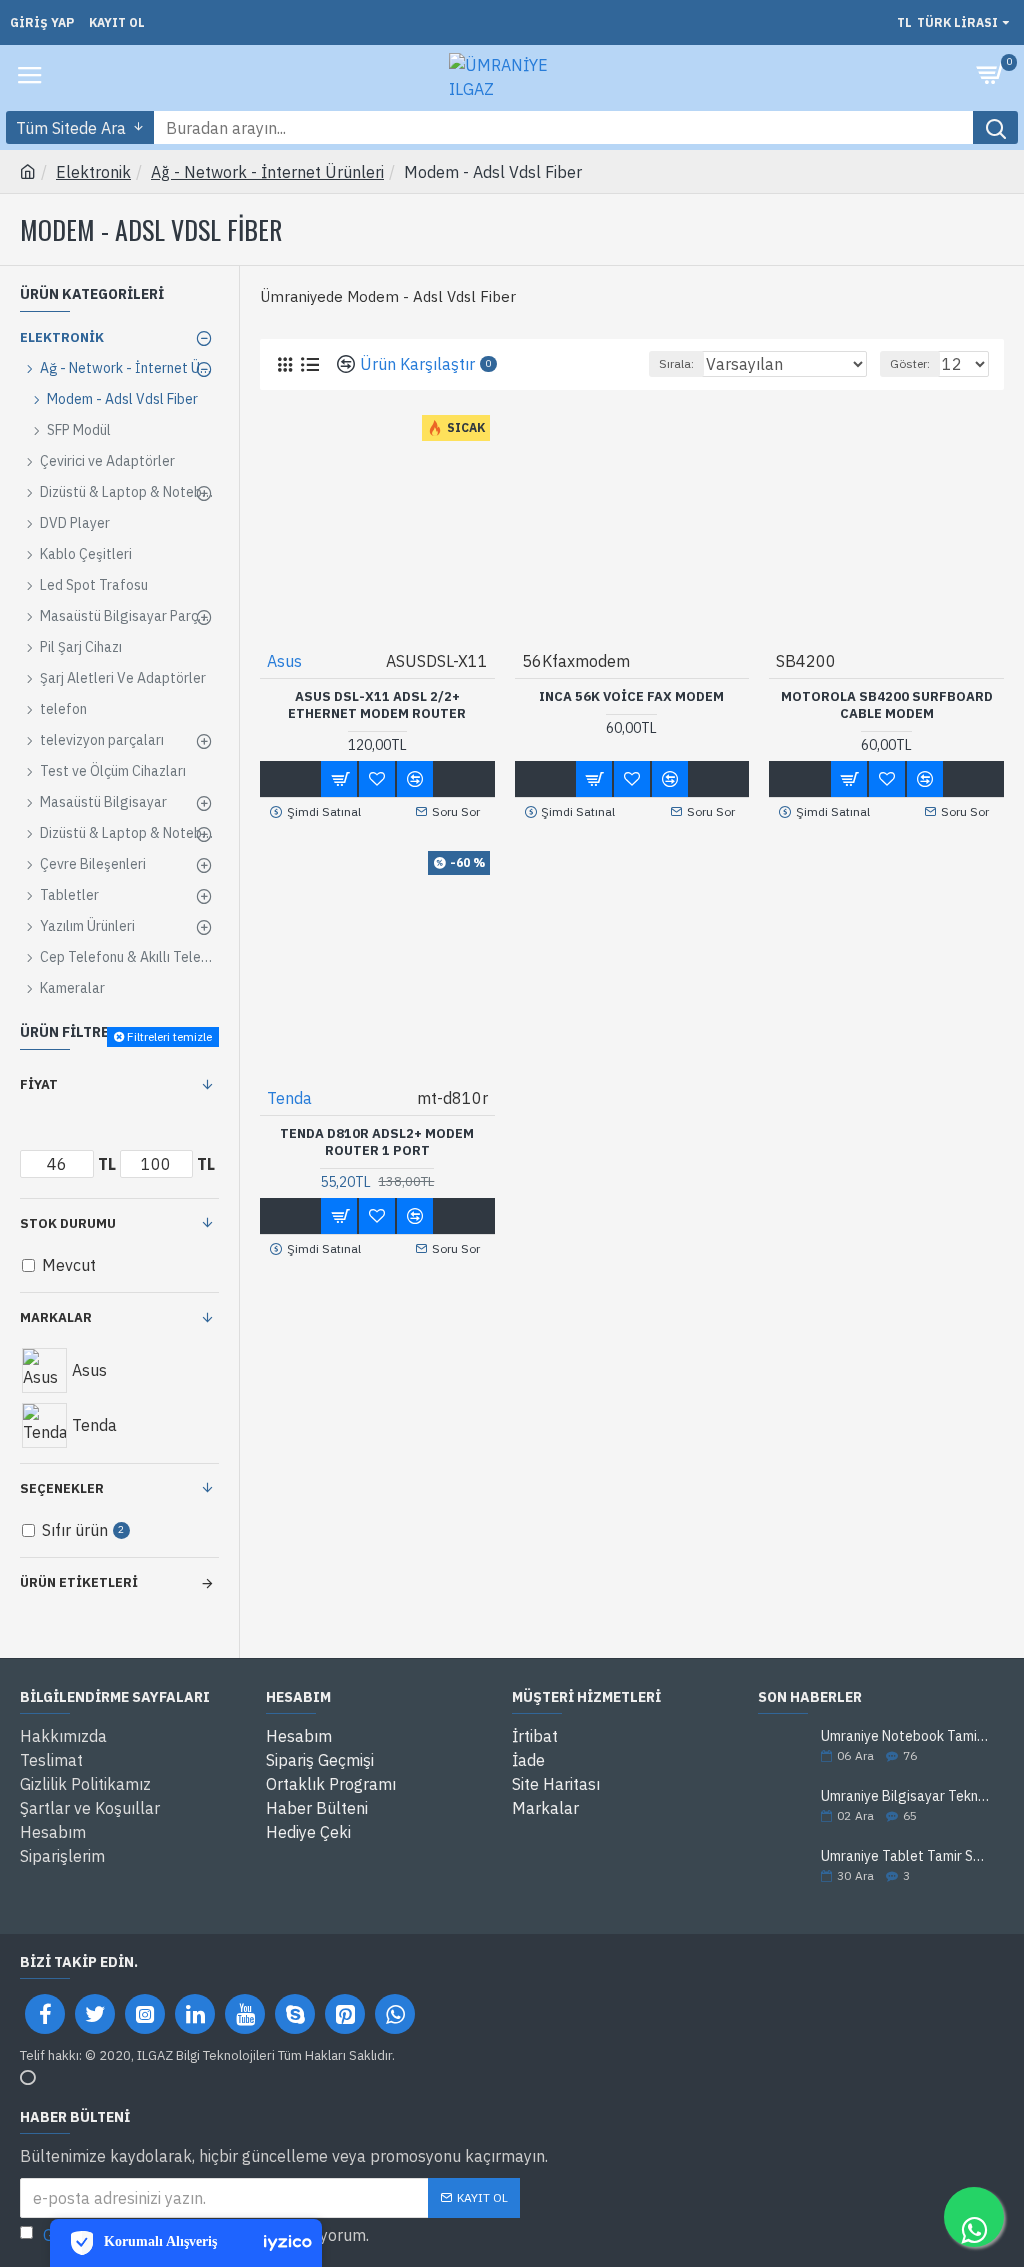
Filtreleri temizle (169, 1036)
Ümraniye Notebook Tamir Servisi (906, 1736)
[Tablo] (284, 364)
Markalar (56, 1317)
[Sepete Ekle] (339, 779)
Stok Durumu (68, 1223)
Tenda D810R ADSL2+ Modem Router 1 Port (377, 1142)
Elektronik (93, 172)
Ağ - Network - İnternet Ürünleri (267, 172)
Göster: (910, 363)
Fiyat (39, 1084)
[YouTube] (245, 2014)
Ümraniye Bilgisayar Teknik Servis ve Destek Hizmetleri (906, 1796)
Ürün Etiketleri (79, 1582)
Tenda (289, 1098)
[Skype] (295, 2014)
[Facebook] (45, 2014)
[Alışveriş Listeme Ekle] (377, 779)
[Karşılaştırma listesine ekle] (415, 779)
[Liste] (309, 364)
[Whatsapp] (395, 2014)
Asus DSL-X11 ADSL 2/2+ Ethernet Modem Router (377, 705)
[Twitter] (95, 2014)
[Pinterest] (345, 2014)
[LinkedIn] (195, 2014)
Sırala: (676, 363)
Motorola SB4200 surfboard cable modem (887, 705)
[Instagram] (145, 2014)
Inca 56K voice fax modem (631, 697)
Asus (284, 661)
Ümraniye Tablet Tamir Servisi (906, 1856)
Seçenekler (62, 1488)
